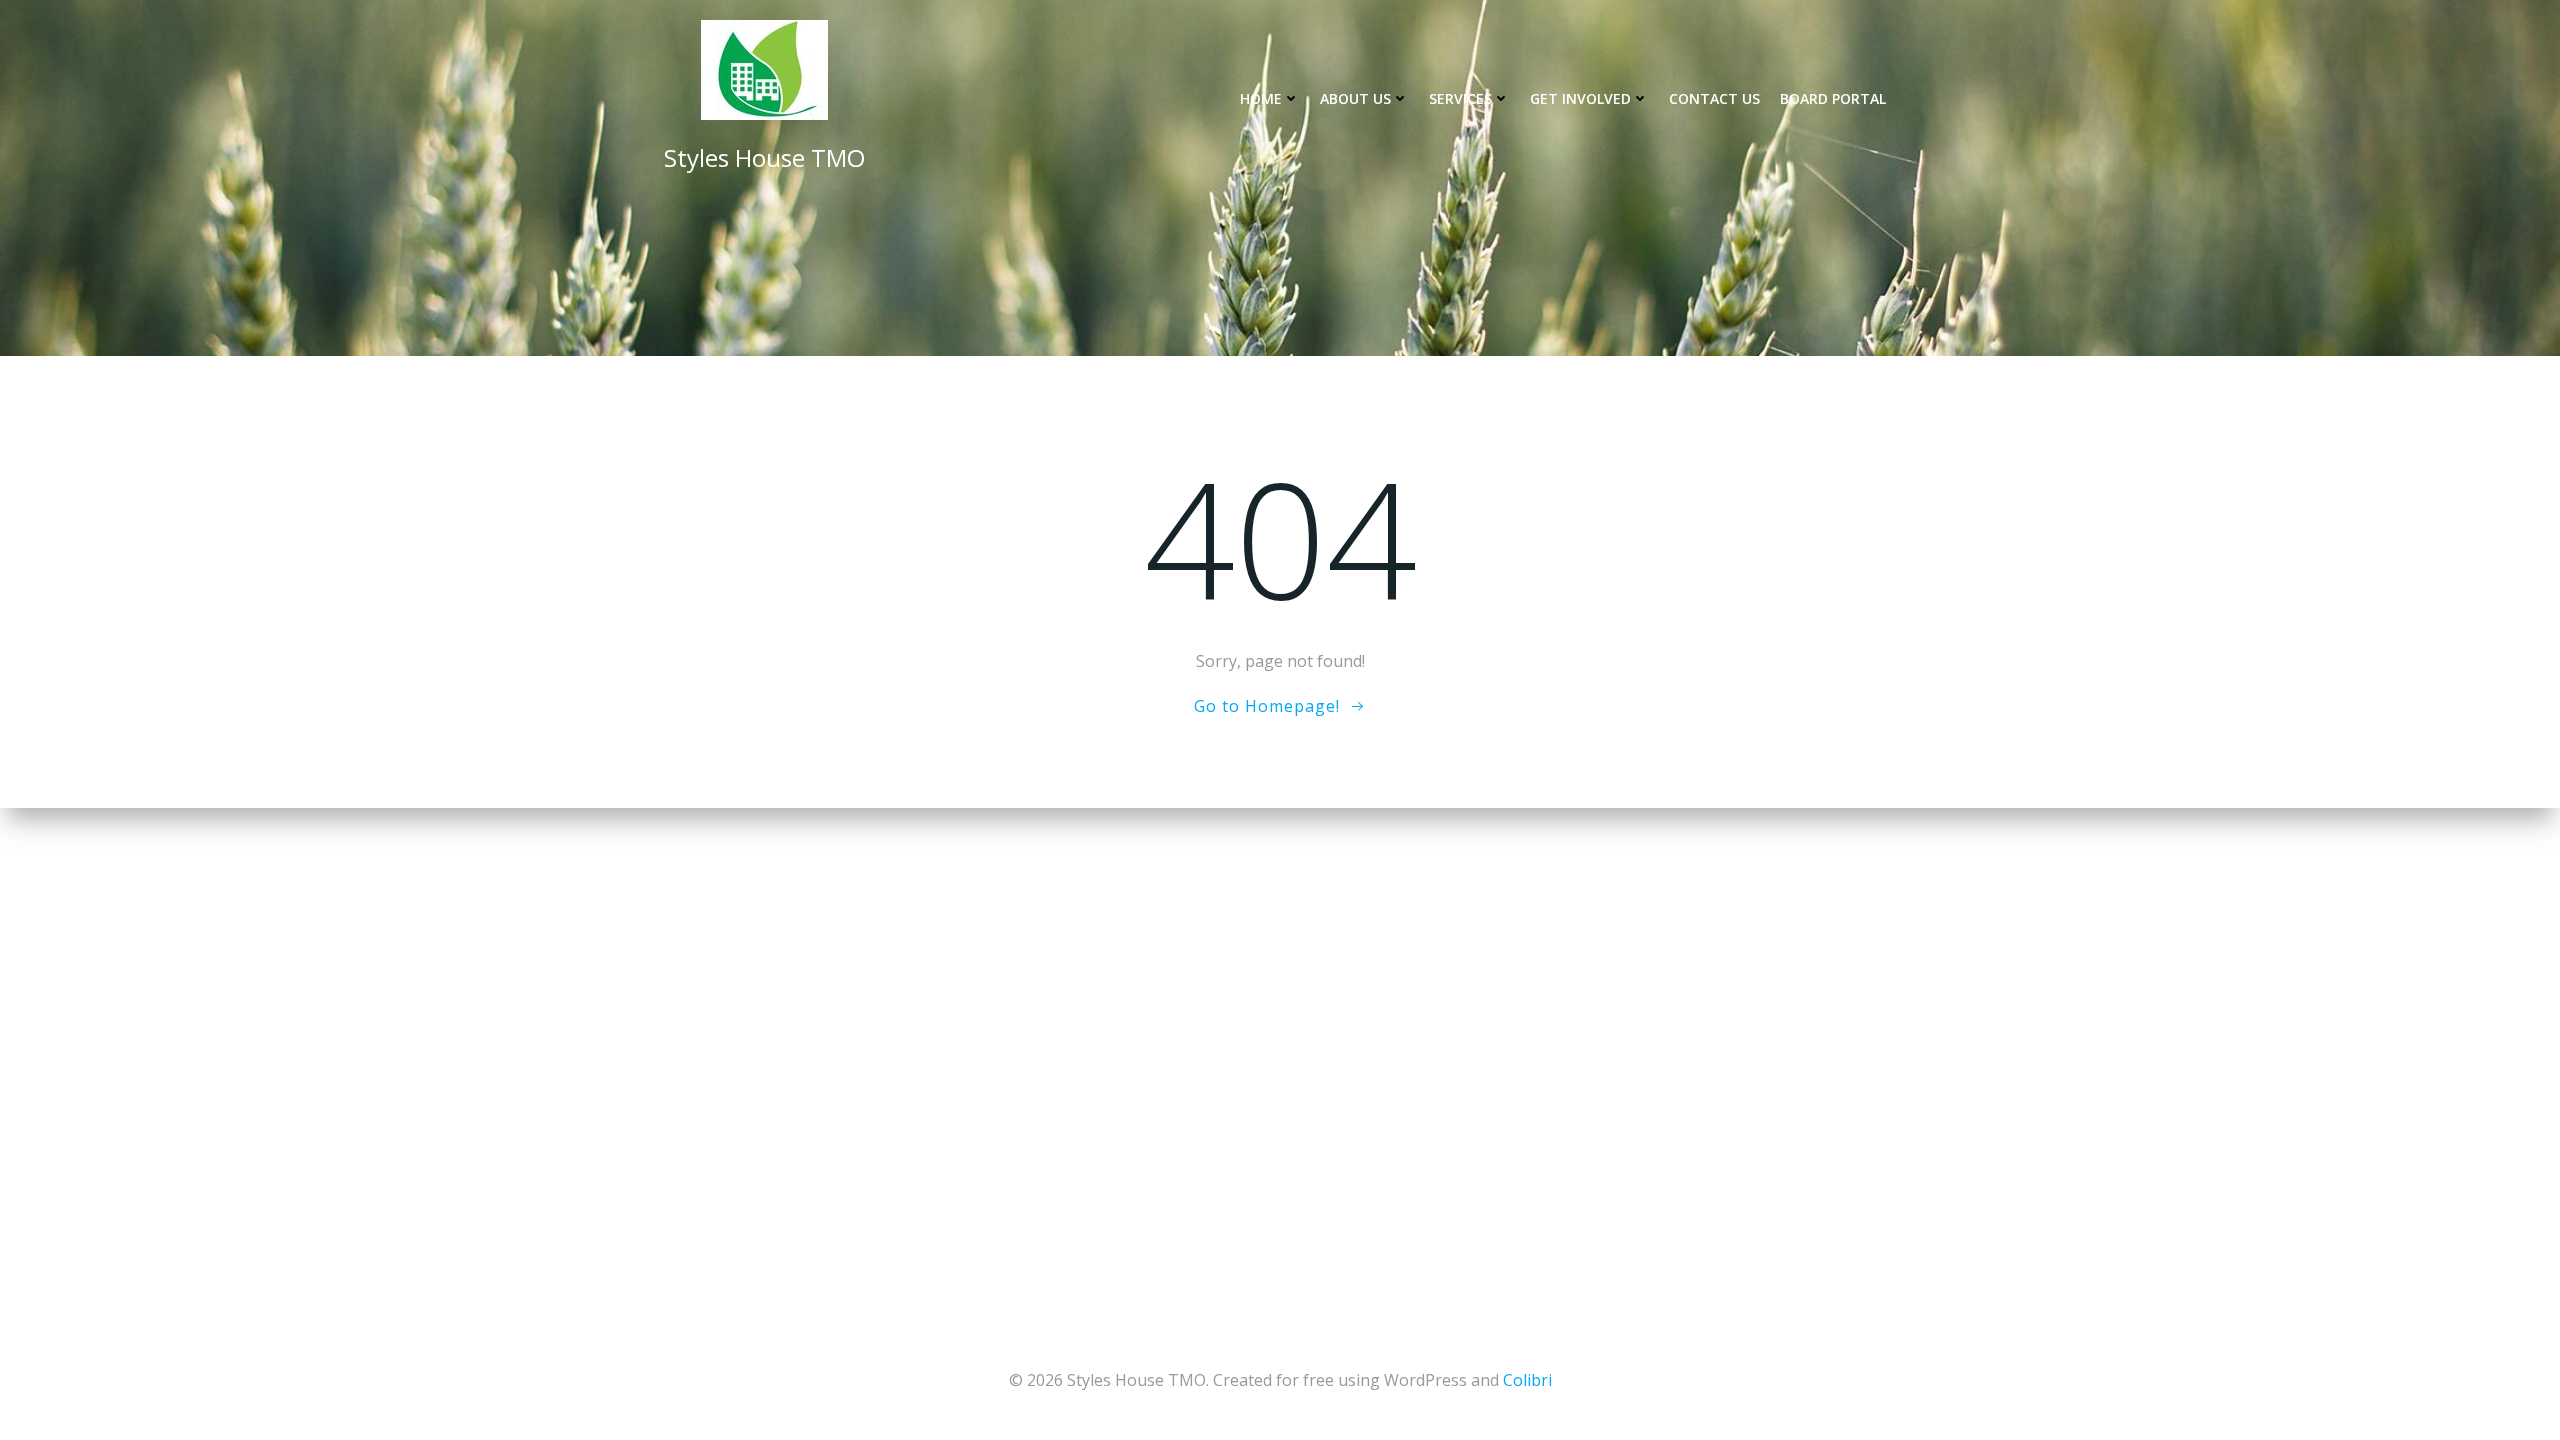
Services (1460, 98)
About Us (1355, 98)
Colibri (1527, 1380)
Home (1261, 98)
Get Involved (1580, 98)
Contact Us (1714, 98)
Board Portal (1833, 98)
